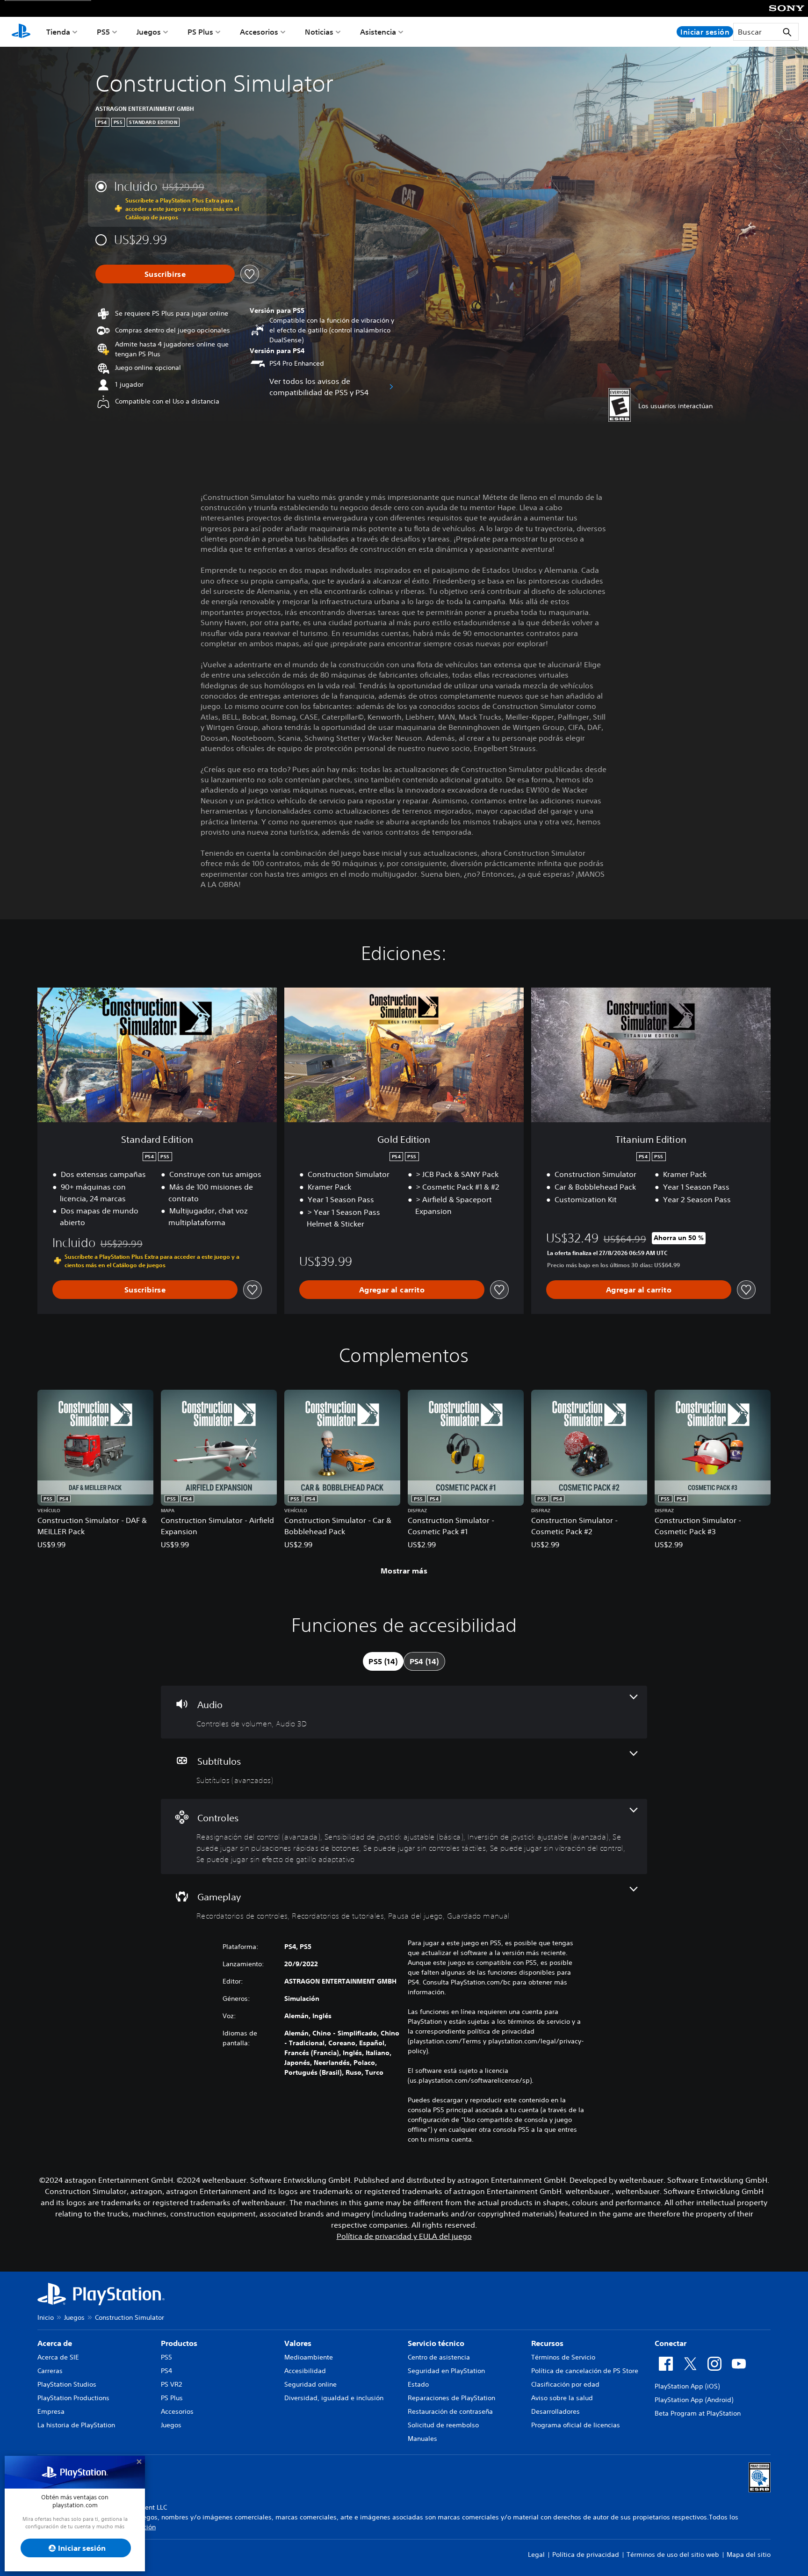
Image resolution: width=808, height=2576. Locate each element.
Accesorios (259, 32)
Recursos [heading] (547, 2343)
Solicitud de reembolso (443, 2425)
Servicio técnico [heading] (436, 2343)
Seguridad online (310, 2384)
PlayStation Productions (73, 2398)
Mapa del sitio (749, 2554)
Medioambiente (309, 2357)
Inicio (46, 2317)
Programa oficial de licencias (576, 2425)
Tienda (58, 32)
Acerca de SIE (58, 2357)
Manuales (422, 2439)
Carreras (50, 2371)
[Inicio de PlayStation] (21, 32)
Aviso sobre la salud (562, 2398)
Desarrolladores (555, 2411)
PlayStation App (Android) (694, 2400)
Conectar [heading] (671, 2343)
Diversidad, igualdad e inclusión (334, 2398)
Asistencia (378, 32)
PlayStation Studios (67, 2384)
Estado (418, 2384)
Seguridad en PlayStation (446, 2371)
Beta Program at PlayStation (698, 2413)
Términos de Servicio (563, 2357)
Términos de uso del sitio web (673, 2554)
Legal (536, 2554)
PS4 (166, 2371)
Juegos (149, 32)
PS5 (103, 32)
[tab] (383, 1661)
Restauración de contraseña (450, 2411)
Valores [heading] (298, 2343)
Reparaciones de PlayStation (451, 2398)
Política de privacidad (586, 2554)
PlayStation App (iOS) (687, 2386)
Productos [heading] (179, 2343)
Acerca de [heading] (55, 2343)
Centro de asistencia (439, 2357)
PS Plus (200, 32)
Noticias (319, 32)
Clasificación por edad (565, 2384)
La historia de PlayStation (76, 2425)
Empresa (51, 2411)
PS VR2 (171, 2384)
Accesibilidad (305, 2371)
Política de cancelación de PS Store (585, 2371)
